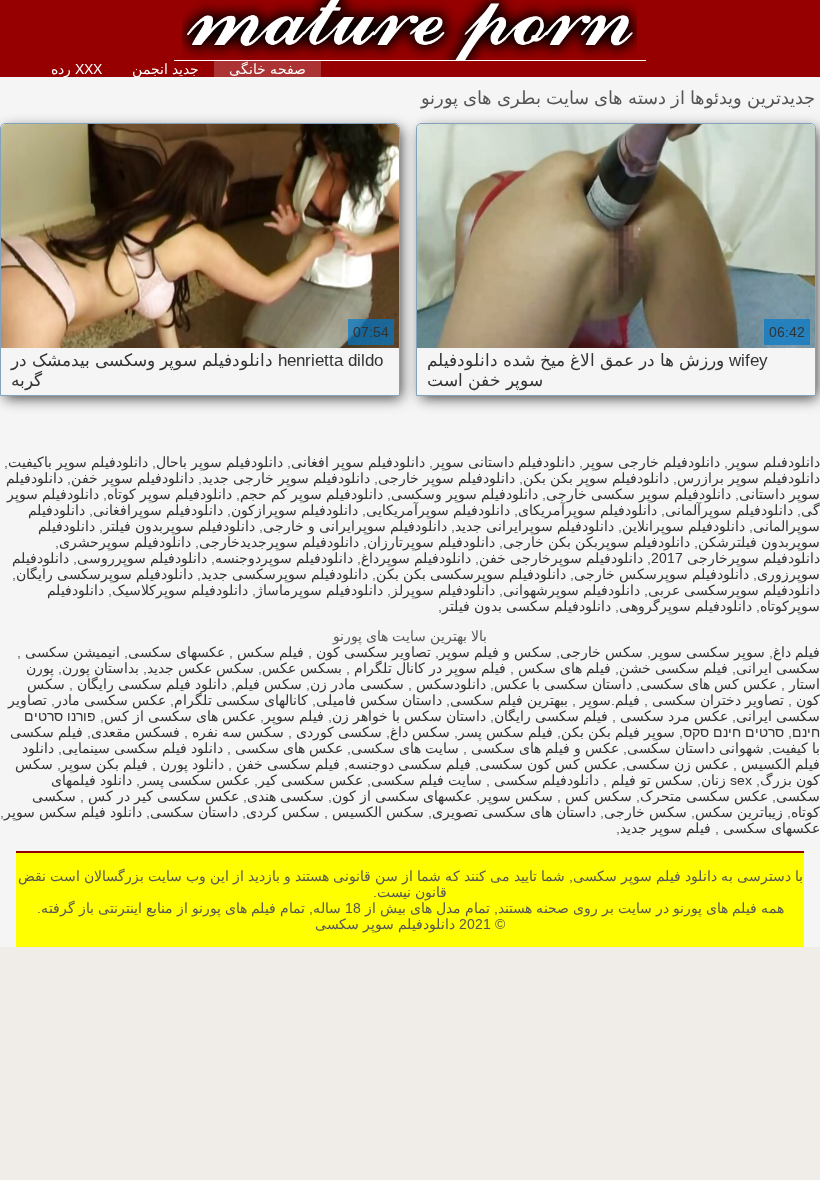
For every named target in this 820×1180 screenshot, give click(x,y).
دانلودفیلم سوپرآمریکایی (438, 510)
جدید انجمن (165, 69)
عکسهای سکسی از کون (402, 796)
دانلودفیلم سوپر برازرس (748, 478)
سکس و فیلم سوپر (495, 652)
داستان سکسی (194, 812)
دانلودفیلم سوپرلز (443, 590)
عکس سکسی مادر (110, 700)
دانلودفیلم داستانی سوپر (504, 462)
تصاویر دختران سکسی (716, 700)
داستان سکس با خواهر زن (409, 716)
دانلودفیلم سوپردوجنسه (284, 558)
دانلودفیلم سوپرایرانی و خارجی (355, 526)
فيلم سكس (268, 652)
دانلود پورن (190, 764)
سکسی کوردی (337, 732)
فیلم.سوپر (608, 700)
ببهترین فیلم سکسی (509, 700)
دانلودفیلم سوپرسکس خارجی (661, 574)
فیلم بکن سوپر (104, 764)
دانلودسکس (449, 684)
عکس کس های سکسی (708, 684)
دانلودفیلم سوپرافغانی (158, 510)
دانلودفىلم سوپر (774, 462)
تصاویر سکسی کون (371, 652)
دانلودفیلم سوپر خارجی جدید (286, 478)
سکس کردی (283, 812)
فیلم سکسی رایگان (551, 716)
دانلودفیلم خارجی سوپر (651, 462)
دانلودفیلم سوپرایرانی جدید (534, 526)
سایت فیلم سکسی (426, 780)
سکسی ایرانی (778, 668)
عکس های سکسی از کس (180, 716)
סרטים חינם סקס (733, 732)
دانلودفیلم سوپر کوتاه (169, 494)
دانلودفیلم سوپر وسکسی (464, 494)
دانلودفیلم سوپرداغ (416, 558)
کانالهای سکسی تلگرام (241, 700)
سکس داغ (420, 732)
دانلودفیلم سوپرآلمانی (729, 510)
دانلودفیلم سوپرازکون (294, 510)
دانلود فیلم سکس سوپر (73, 812)
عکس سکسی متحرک (704, 796)
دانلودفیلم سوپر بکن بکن (596, 478)
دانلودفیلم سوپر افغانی (358, 462)
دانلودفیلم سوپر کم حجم (311, 494)
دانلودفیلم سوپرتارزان (431, 542)
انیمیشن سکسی (70, 652)
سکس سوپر (516, 796)
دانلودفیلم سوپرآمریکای (587, 510)
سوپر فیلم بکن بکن (618, 732)
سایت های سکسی (405, 748)
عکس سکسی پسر (195, 780)
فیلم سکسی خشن (673, 668)
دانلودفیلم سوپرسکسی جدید (284, 574)
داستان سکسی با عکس (563, 684)
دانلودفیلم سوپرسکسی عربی (734, 590)
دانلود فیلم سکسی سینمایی (142, 748)
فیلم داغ (796, 652)
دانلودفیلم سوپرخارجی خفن (561, 558)
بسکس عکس (302, 668)
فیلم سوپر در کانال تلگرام (428, 668)
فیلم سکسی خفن (286, 764)
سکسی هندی (285, 796)
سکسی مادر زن (357, 684)
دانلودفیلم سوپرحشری (125, 542)
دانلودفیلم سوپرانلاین (683, 526)
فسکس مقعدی (135, 732)
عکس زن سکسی (677, 764)
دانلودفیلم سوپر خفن (132, 478)
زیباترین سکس (739, 812)
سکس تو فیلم (650, 780)
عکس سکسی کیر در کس (161, 796)
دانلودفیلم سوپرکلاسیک (180, 590)
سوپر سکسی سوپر (708, 652)
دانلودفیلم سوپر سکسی (410, 32)
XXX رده (76, 69)
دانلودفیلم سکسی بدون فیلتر (526, 606)
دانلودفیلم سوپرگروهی (685, 606)
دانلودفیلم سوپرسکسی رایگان (104, 574)
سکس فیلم (268, 684)
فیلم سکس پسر (505, 732)
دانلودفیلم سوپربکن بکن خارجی (596, 542)
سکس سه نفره (236, 732)
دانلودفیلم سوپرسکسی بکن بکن (471, 574)
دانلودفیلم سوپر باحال (219, 462)
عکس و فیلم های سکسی (543, 748)
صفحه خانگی (267, 69)
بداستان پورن (100, 668)
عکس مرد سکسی (672, 716)
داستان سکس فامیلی (379, 700)
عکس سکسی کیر (310, 780)
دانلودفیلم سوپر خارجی (446, 478)
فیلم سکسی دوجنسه (409, 764)
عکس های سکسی (287, 748)
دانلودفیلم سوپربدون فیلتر (179, 526)
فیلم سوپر (294, 716)
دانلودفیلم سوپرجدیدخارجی (279, 542)
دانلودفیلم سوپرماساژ (319, 590)
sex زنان (726, 780)
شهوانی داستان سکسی (695, 748)
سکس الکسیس (376, 812)
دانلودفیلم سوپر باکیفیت (78, 462)
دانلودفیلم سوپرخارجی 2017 (735, 558)
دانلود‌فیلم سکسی (544, 780)
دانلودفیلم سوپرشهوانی (571, 590)
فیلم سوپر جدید (665, 828)
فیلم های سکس (562, 668)
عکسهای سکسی (176, 652)
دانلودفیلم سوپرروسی (142, 558)
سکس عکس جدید (200, 668)
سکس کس (596, 796)
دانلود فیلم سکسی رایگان (150, 684)
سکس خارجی (601, 652)
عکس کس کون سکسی (548, 764)
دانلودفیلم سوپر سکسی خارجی (638, 494)
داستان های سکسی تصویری (514, 812)
